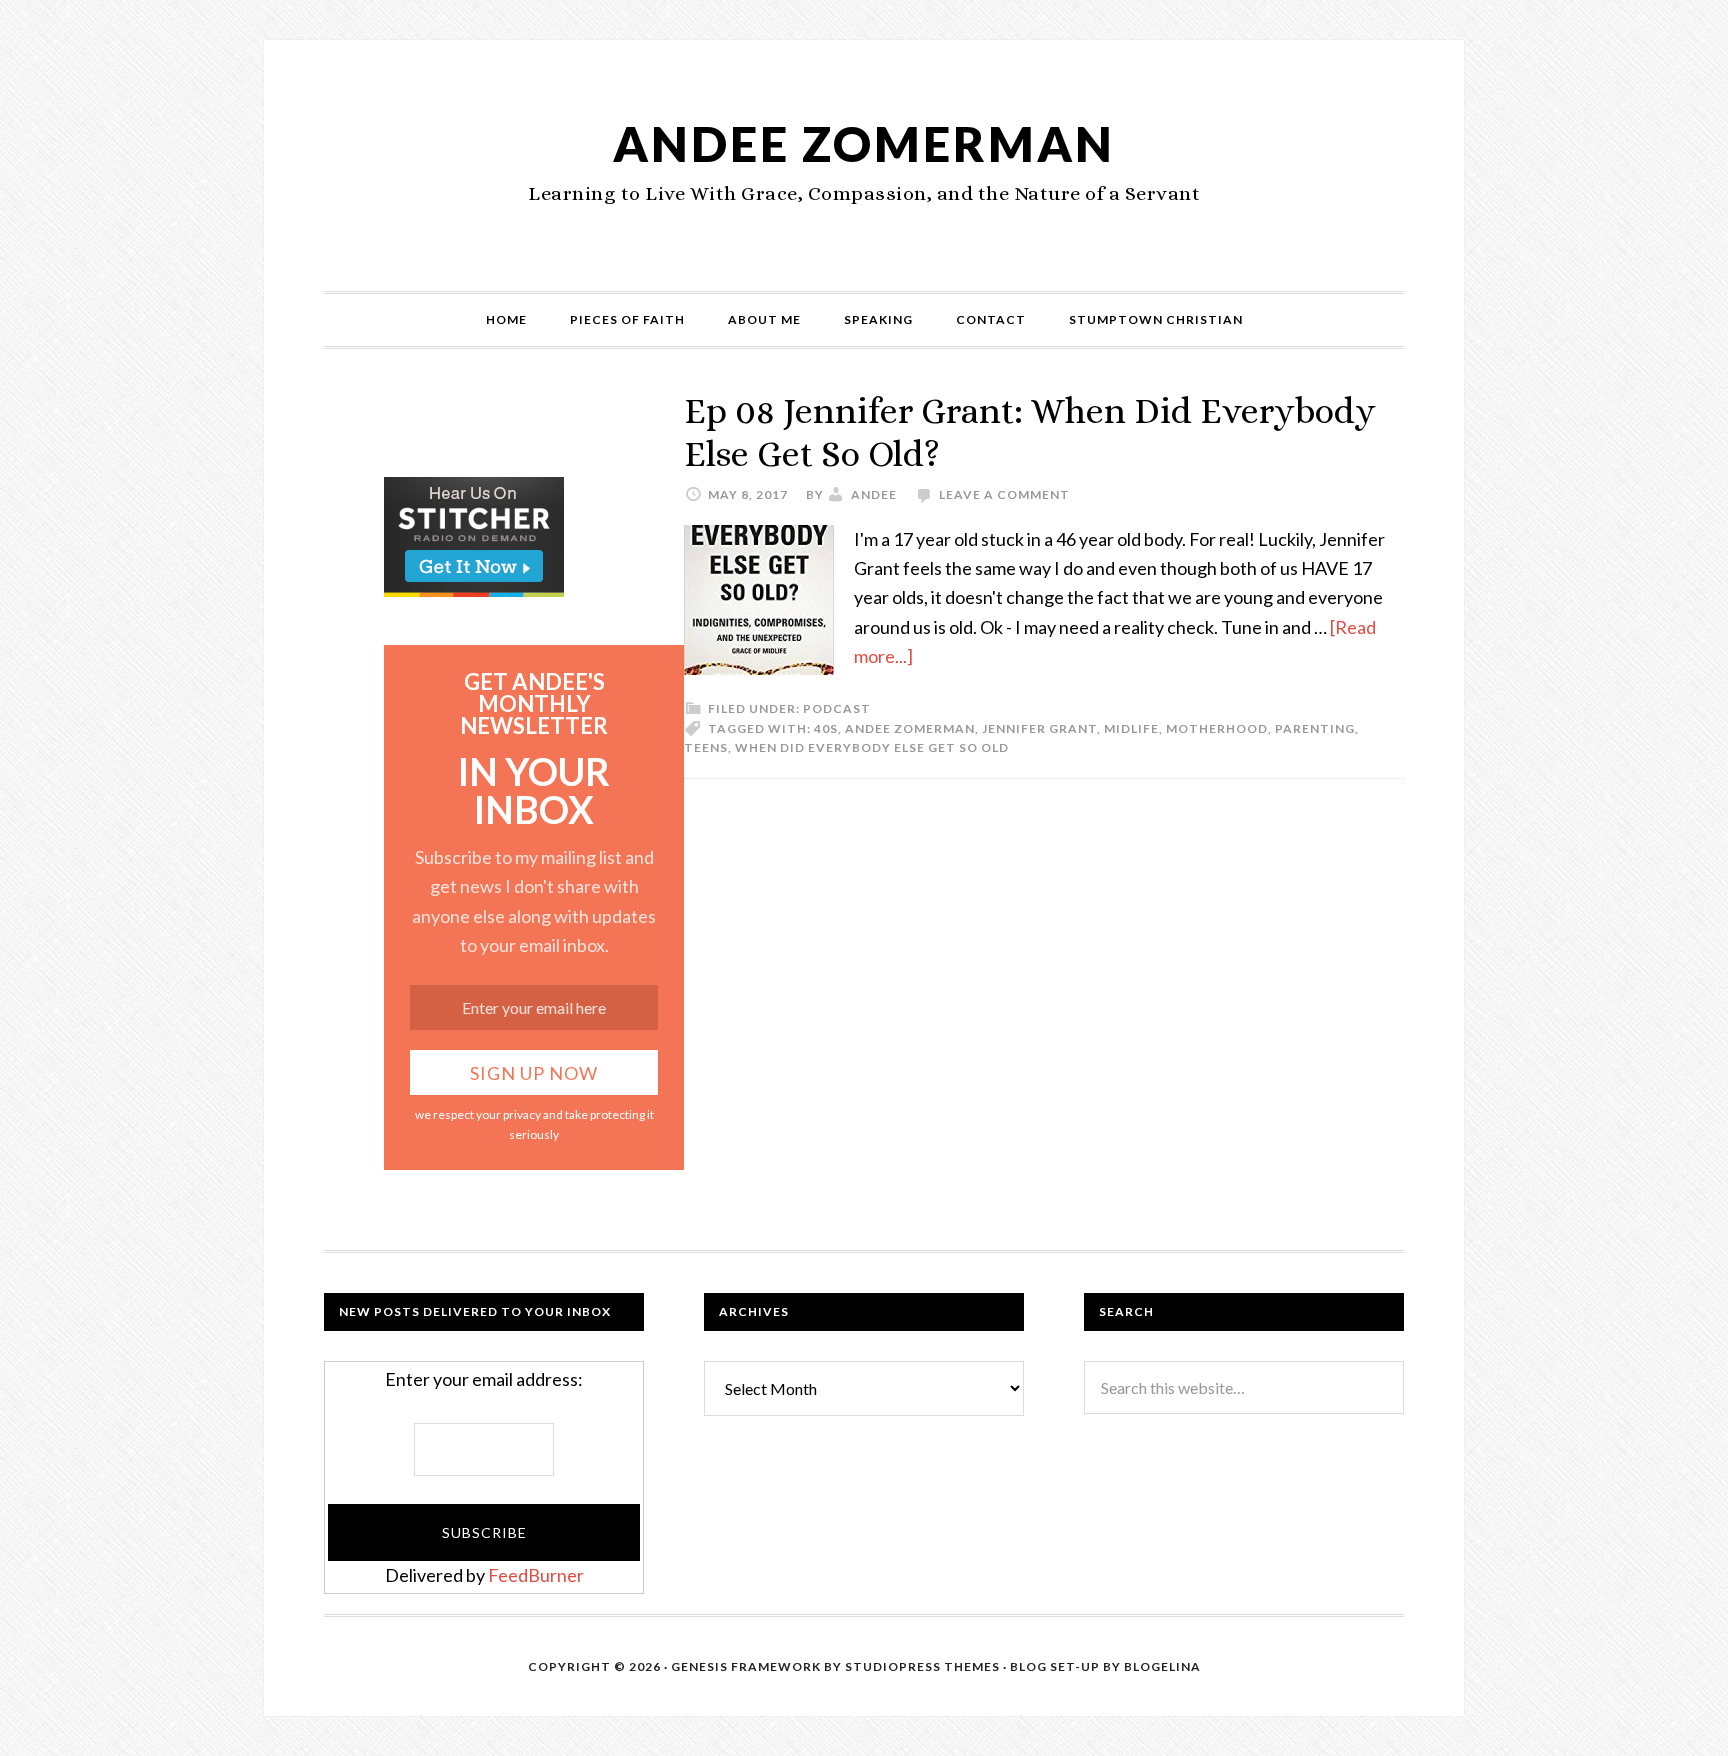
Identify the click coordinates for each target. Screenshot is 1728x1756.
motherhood (1217, 728)
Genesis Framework (746, 1666)
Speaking (878, 319)
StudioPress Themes (922, 1666)
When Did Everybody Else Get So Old (872, 747)
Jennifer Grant (1039, 728)
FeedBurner (536, 1575)
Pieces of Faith (627, 319)
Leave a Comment (1004, 494)
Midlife (1131, 728)
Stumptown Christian (1156, 319)
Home (506, 319)
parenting (1315, 728)
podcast (837, 708)
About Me (764, 319)
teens (706, 747)
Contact (991, 319)
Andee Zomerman (864, 143)
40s (826, 728)
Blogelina (1162, 1666)
